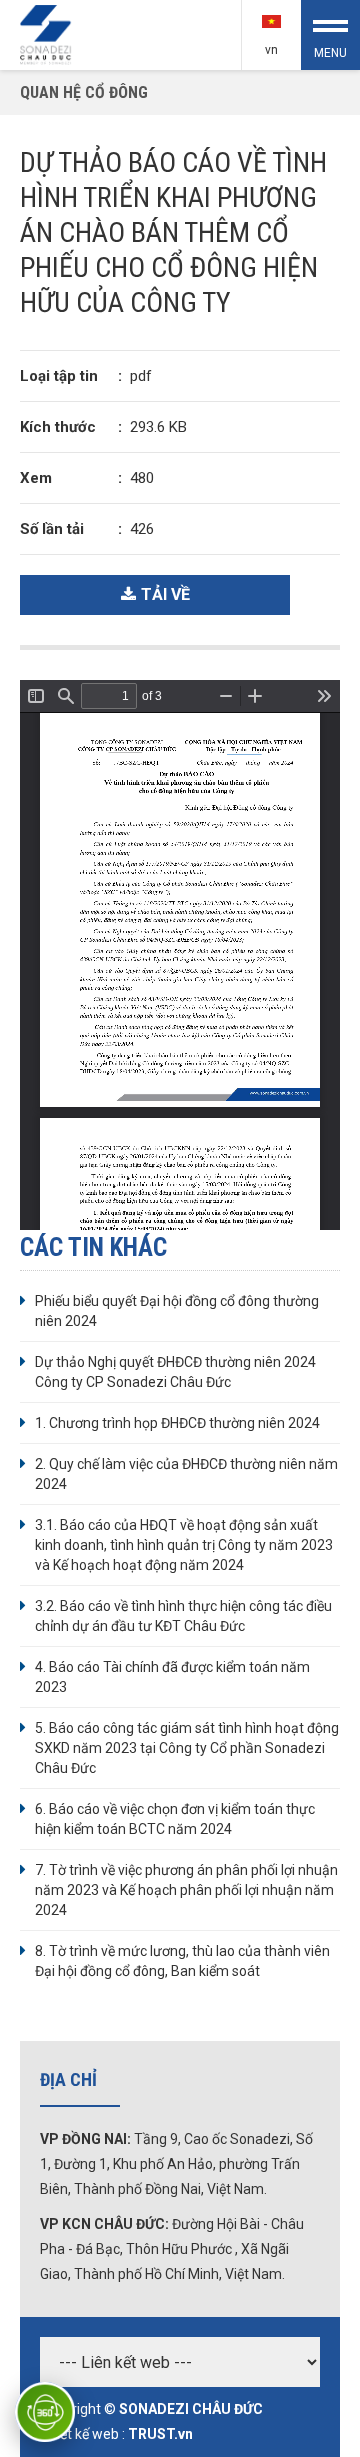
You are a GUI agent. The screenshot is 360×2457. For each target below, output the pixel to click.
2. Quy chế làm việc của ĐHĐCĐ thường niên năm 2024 (186, 1474)
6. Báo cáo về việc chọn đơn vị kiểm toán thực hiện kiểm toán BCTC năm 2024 (175, 1819)
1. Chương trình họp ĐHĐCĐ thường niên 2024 (177, 1423)
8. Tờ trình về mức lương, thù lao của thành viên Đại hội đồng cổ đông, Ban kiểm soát (182, 1961)
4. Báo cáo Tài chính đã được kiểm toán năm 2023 (172, 1677)
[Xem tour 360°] (45, 2412)
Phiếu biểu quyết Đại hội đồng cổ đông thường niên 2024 (177, 1311)
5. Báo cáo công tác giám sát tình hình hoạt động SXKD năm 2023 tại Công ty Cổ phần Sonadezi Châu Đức (187, 1748)
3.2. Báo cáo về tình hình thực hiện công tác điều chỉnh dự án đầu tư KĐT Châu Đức (183, 1616)
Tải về (165, 594)
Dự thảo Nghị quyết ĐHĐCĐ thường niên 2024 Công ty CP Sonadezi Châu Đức (175, 1372)
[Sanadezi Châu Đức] (47, 33)
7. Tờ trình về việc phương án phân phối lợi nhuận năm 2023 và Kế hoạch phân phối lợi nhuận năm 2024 (186, 1890)
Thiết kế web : (82, 2434)
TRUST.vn (160, 2434)
